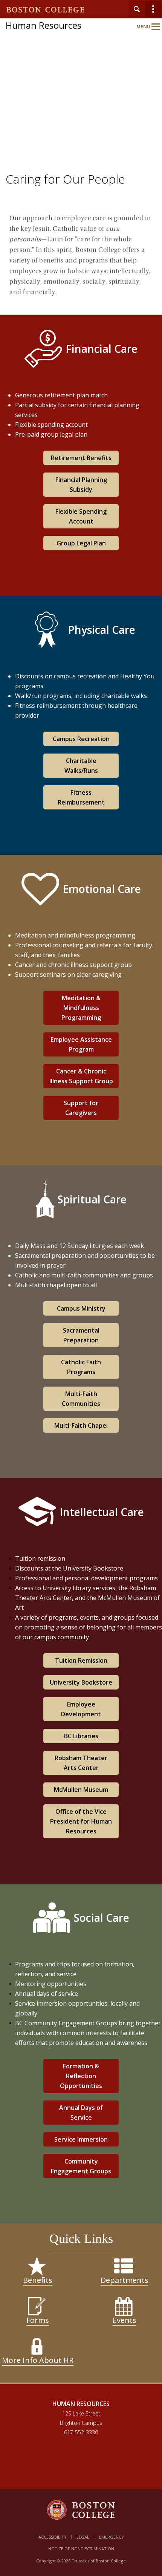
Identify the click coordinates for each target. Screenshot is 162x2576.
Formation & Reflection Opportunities (81, 2076)
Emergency (112, 2537)
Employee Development (81, 1709)
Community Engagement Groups (81, 2166)
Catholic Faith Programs (81, 1367)
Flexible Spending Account (81, 516)
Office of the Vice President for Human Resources (81, 1821)
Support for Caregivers (81, 1108)
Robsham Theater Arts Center (81, 1763)
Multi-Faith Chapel (81, 1425)
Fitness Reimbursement (81, 797)
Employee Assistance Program (81, 1044)
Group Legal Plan (81, 543)
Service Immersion (81, 2139)
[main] (81, 1300)
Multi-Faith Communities (81, 1399)
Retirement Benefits (81, 458)
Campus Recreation (81, 739)
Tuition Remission (81, 1660)
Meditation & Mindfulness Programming (81, 1008)
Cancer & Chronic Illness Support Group (81, 1076)
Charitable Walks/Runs (81, 766)
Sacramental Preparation (81, 1335)
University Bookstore (81, 1682)
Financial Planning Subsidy (81, 485)
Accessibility (53, 2537)
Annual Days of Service (81, 2113)
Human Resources (44, 25)
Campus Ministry (81, 1308)
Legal (83, 2537)
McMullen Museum (81, 1790)
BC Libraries (81, 1736)
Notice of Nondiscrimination (81, 2549)
